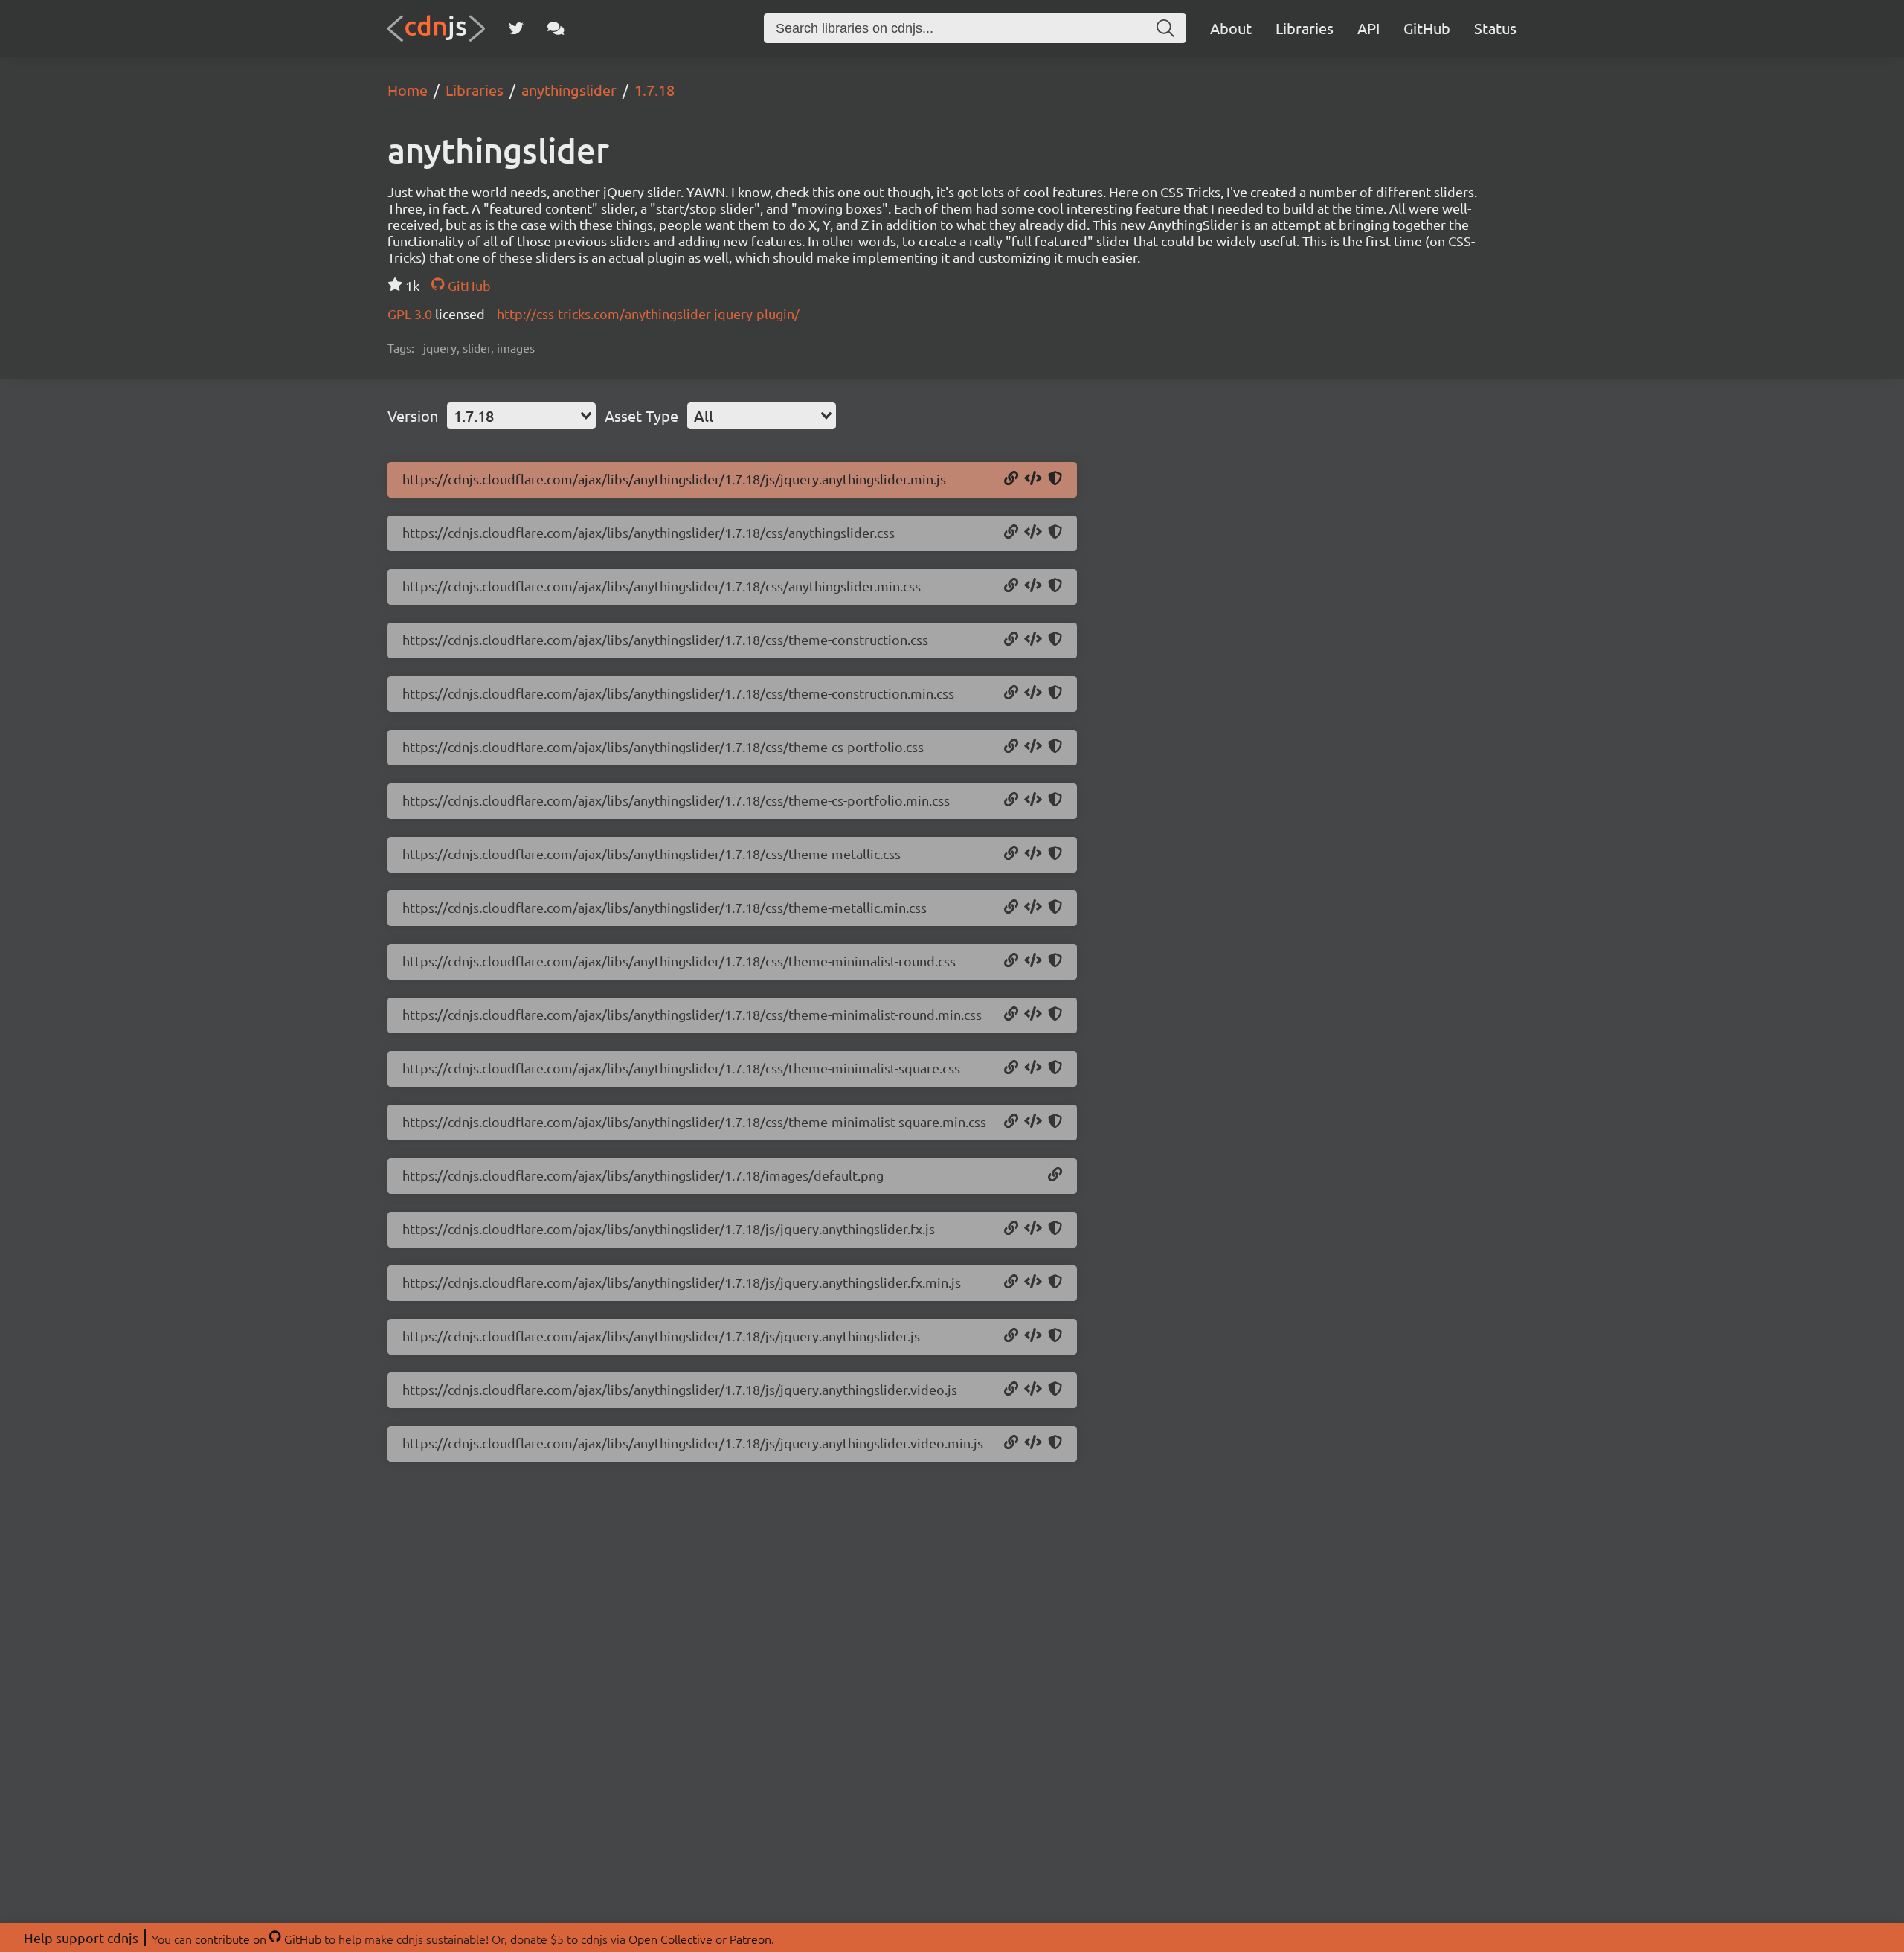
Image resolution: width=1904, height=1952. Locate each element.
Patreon (750, 1939)
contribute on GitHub (258, 1939)
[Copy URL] (1011, 479)
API (1368, 28)
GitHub (1427, 28)
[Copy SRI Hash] (1055, 479)
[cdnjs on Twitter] (516, 28)
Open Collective (670, 1939)
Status (1495, 28)
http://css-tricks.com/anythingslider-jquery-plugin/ (648, 314)
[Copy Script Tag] (1033, 479)
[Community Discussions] (556, 28)
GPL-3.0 (411, 314)
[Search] (1165, 28)
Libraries (1305, 28)
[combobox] (521, 416)
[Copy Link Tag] (1033, 533)
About (1231, 28)
